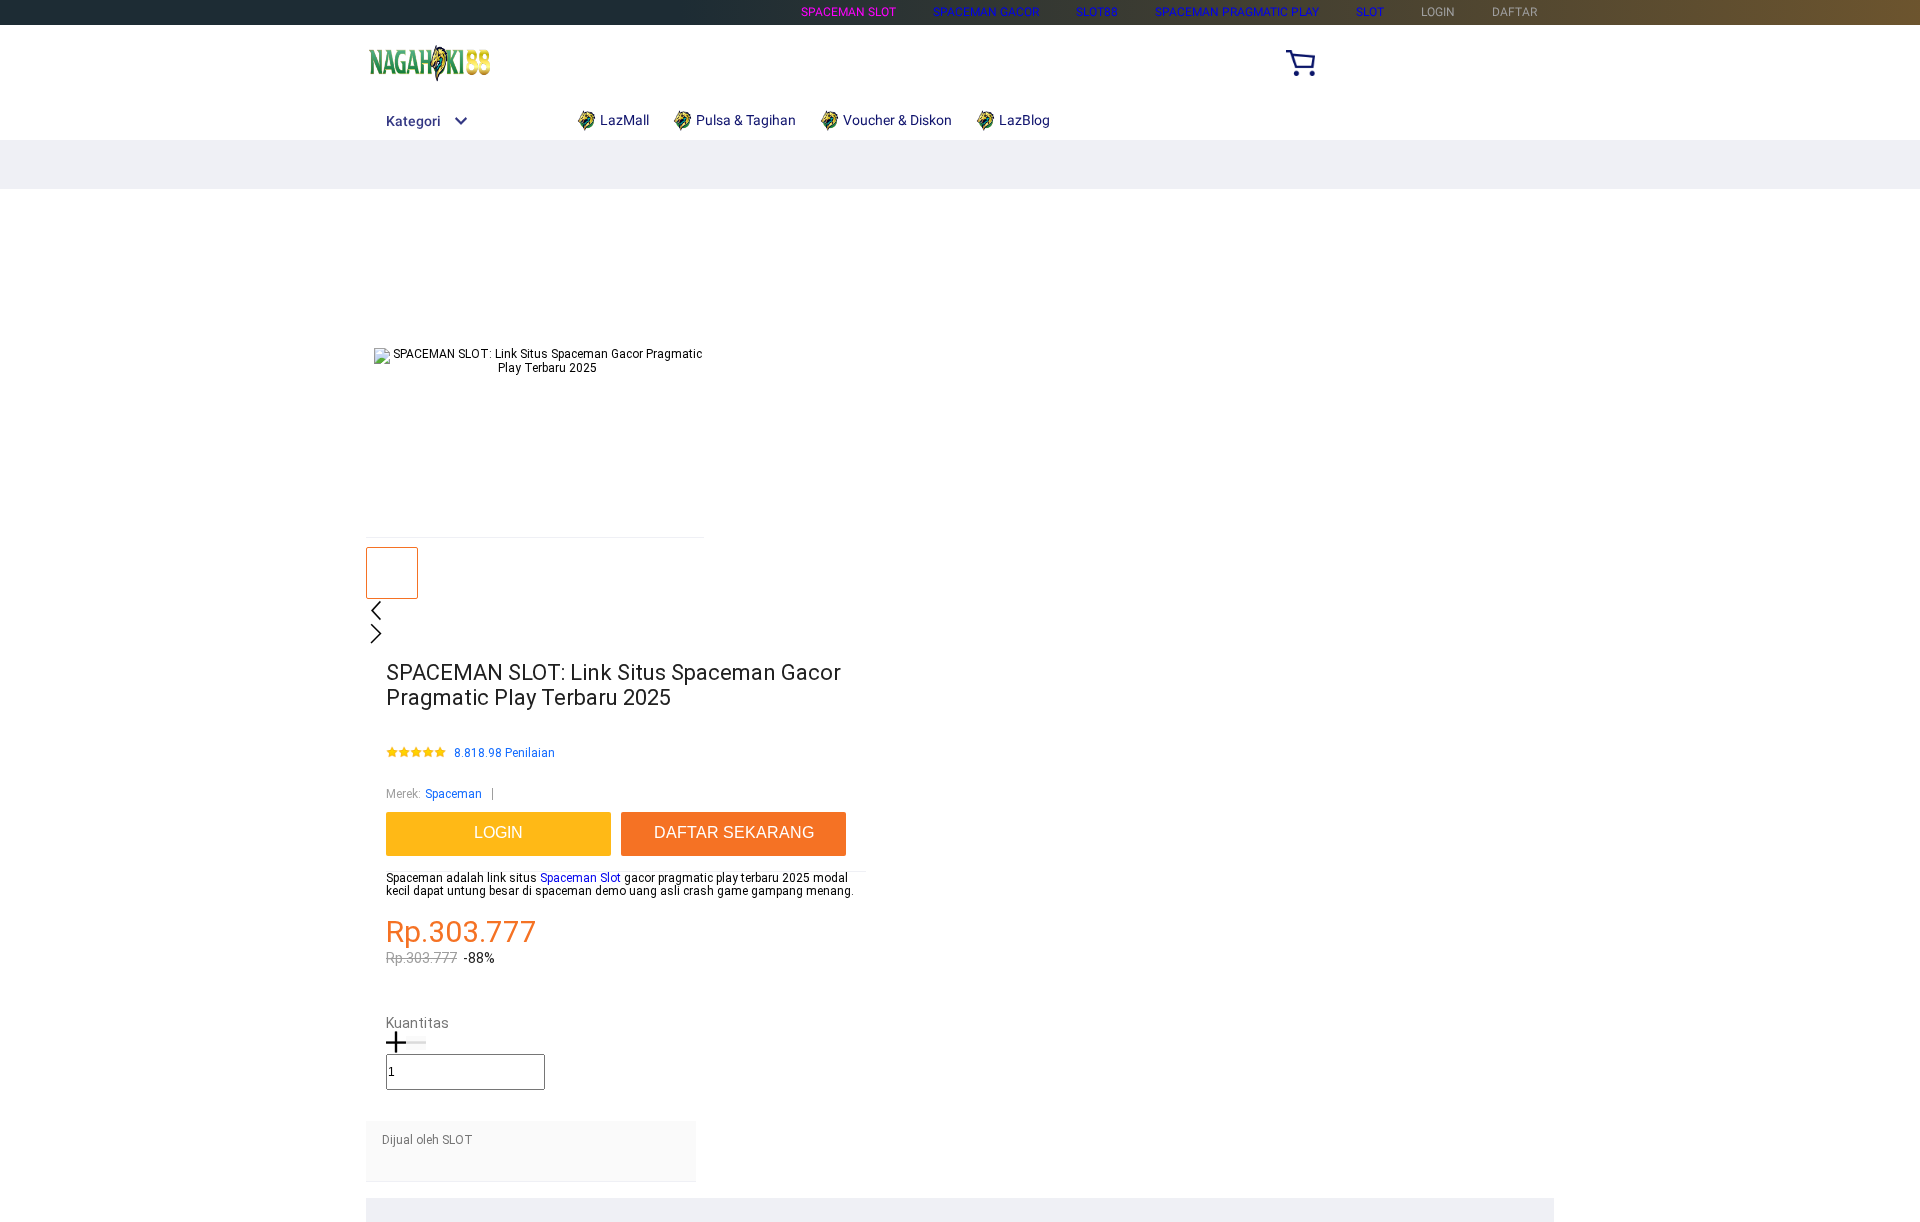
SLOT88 (1097, 12)
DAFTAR (1514, 12)
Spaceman (453, 794)
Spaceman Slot (848, 12)
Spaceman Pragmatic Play (1237, 12)
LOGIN (1438, 12)
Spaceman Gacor (986, 12)
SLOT (1370, 12)
